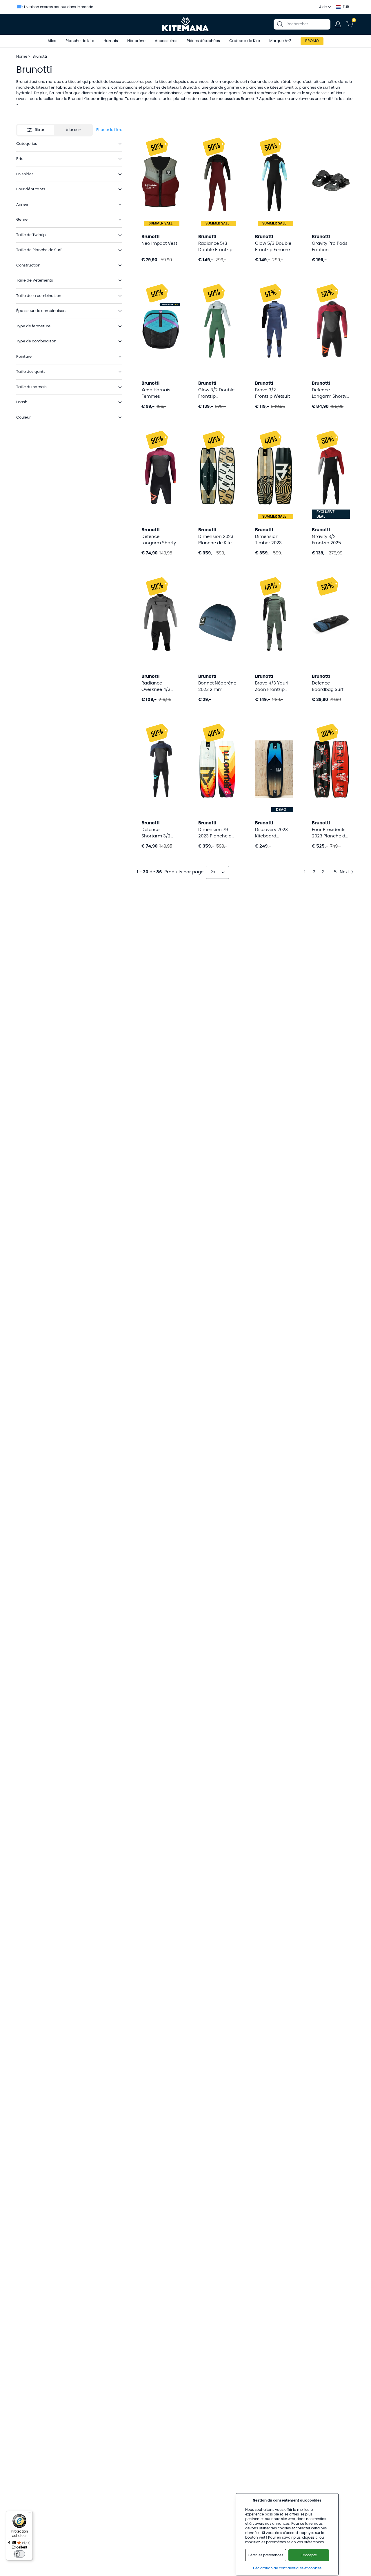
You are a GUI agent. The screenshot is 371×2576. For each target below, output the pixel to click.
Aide (323, 7)
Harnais (111, 41)
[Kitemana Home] (186, 24)
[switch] (19, 2554)
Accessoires (166, 41)
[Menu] (29, 2514)
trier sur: (73, 130)
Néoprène (136, 41)
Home (22, 57)
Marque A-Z (280, 41)
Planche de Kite (80, 41)
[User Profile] (338, 24)
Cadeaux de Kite (245, 41)
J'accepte (309, 2555)
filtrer (40, 130)
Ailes (52, 41)
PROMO (312, 41)
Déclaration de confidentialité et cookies (287, 2568)
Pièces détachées (203, 41)
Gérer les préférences (265, 2555)
